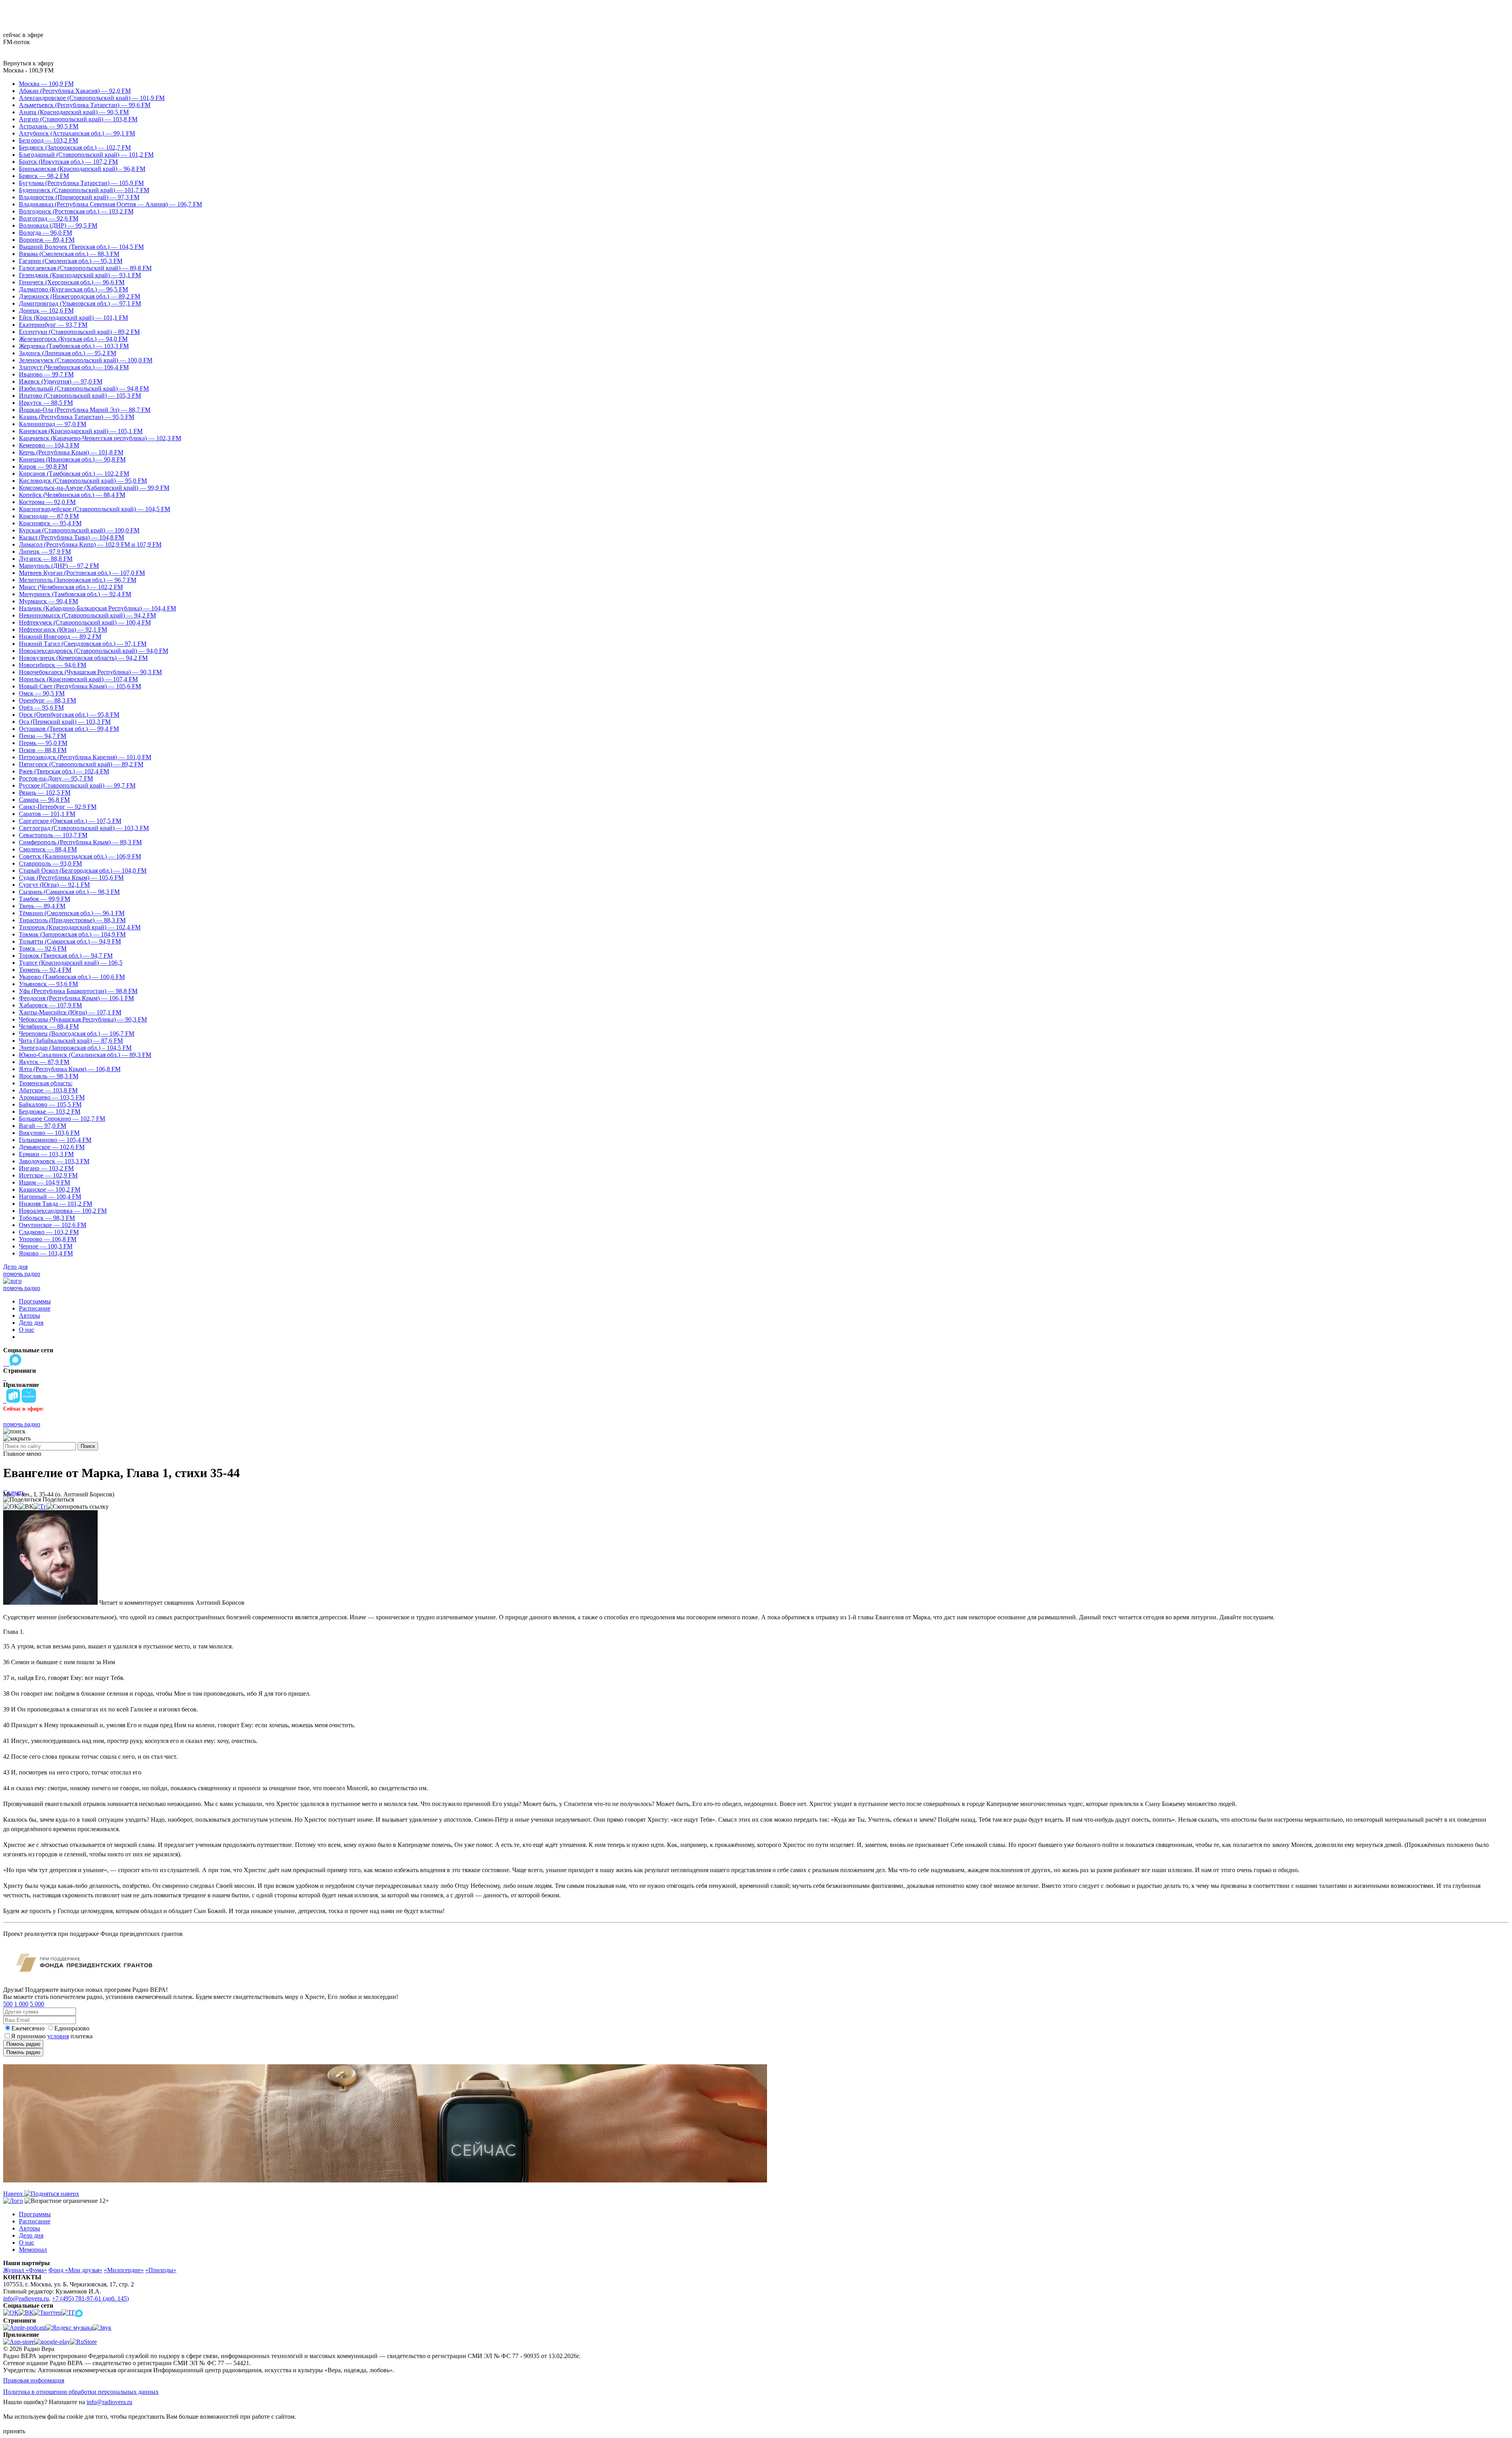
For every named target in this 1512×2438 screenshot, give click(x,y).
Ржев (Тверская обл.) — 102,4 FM (64, 771)
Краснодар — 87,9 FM (49, 516)
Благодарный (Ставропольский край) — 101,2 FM (86, 155)
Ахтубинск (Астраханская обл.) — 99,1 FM (77, 133)
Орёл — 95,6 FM (41, 707)
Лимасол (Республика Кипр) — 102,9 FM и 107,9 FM (90, 544)
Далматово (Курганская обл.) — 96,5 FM (73, 289)
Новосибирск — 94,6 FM (53, 665)
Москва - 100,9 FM (28, 70)
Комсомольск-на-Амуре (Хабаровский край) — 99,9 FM (94, 488)
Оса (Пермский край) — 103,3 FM (65, 722)
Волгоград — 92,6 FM (49, 218)
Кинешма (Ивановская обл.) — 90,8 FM (72, 459)
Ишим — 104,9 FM (44, 1182)
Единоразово (72, 2028)
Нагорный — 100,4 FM (50, 1197)
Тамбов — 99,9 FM (44, 899)
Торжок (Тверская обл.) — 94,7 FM (66, 956)
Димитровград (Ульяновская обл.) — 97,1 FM (80, 303)
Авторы (30, 1315)
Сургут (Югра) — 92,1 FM (54, 885)
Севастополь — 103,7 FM (53, 835)
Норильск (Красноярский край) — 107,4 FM (78, 679)
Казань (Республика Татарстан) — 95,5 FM (77, 417)
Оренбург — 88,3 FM (47, 700)
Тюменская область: (46, 1083)
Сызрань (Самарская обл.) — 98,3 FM (69, 892)
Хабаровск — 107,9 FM (50, 1005)
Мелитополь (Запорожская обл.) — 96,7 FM (78, 580)
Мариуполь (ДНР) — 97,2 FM (59, 566)
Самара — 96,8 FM (44, 800)
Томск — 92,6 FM (43, 948)
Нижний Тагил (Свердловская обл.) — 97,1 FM (83, 644)
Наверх (14, 2194)
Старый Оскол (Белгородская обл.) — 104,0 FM (83, 870)
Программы (35, 1301)
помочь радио (22, 1274)
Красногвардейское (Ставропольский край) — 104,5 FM (94, 509)
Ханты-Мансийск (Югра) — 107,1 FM (70, 1012)
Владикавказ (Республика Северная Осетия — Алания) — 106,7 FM (110, 204)
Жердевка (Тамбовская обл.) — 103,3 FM (74, 346)
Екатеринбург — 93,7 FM (53, 325)
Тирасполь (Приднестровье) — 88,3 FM (72, 920)
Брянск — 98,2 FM (44, 176)
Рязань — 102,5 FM (45, 793)
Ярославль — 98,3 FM (49, 1076)
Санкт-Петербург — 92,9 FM (58, 807)
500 (8, 2004)
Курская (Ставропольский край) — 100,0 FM (79, 530)
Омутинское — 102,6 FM (53, 1225)
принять (14, 2431)
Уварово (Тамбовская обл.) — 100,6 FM (72, 977)
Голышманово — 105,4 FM (55, 1140)
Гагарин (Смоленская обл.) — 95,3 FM (71, 261)
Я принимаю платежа (52, 2036)
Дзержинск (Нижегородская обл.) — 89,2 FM (80, 296)
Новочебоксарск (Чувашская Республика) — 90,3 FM (90, 672)
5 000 (37, 2004)
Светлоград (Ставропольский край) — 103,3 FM (84, 828)
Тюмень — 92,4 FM (45, 970)
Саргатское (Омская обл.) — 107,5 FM (70, 821)
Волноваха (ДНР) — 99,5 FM (58, 225)
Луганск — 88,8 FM (46, 559)
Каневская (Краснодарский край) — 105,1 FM (81, 431)
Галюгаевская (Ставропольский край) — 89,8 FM (85, 268)
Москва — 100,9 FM (46, 84)
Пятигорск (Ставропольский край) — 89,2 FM (81, 764)
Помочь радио (23, 2044)
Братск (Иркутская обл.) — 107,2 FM (68, 162)
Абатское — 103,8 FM (48, 1090)
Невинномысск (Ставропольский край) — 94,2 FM (87, 615)
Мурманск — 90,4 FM (48, 601)
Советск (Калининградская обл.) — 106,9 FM (80, 856)
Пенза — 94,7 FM (43, 736)
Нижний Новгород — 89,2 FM (60, 637)
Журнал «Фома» (25, 2270)
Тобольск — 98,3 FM (47, 1218)
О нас (27, 1330)
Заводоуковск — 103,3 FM (54, 1161)
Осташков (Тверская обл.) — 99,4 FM (69, 729)
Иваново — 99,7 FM (46, 374)
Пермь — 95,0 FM (43, 743)
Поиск (88, 1446)
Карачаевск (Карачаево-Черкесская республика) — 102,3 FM (100, 438)
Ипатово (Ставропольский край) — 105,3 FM (80, 396)
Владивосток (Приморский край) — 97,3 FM (79, 197)
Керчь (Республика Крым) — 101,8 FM (71, 452)
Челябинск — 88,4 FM (49, 1026)
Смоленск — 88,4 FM (48, 849)
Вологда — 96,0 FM (45, 233)
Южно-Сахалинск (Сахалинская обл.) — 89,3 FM (85, 1055)
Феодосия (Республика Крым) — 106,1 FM (76, 998)
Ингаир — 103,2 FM (46, 1168)
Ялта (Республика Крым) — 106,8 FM (70, 1069)
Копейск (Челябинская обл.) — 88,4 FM (72, 495)
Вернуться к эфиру (29, 63)
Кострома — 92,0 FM (47, 502)
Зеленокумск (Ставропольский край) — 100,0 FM (86, 360)
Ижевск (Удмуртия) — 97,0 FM (61, 381)
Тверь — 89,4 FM (42, 906)
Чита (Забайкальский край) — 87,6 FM (71, 1041)
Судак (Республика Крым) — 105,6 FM (71, 878)
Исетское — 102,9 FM (48, 1175)
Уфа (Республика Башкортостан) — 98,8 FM (78, 991)
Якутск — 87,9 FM (44, 1062)
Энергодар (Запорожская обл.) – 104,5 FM (75, 1048)
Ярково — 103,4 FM (46, 1253)
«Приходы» (161, 2270)
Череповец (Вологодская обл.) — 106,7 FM (77, 1034)
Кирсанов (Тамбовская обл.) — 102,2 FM (74, 474)
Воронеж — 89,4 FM (47, 240)
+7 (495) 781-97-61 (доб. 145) (90, 2298)
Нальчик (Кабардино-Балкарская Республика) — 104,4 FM (97, 608)
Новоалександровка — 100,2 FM (63, 1211)
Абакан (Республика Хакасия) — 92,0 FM (75, 91)
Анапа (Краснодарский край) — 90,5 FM (74, 112)
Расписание (35, 1308)
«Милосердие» (124, 2270)
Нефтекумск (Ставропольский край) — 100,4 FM (85, 622)
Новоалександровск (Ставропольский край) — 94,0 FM (94, 651)
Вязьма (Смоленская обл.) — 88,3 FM (69, 254)
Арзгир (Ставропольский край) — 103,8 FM (78, 119)
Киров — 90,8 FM (43, 466)
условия (58, 2036)
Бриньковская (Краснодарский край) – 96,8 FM (82, 169)
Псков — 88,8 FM (43, 750)
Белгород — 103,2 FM (48, 140)
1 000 (21, 2004)
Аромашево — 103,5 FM (52, 1097)
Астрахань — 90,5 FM (49, 126)
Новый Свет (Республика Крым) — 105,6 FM (80, 686)
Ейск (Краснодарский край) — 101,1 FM (73, 318)
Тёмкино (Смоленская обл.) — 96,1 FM (72, 913)
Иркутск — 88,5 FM (46, 403)
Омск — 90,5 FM (42, 693)
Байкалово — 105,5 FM (50, 1104)
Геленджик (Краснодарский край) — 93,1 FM (80, 275)
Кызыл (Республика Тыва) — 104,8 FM (71, 537)
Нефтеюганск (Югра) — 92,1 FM (63, 629)
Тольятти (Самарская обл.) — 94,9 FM (70, 941)
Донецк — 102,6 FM (46, 311)
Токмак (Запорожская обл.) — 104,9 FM (72, 934)
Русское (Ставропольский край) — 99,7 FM (77, 785)
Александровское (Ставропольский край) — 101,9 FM (92, 98)
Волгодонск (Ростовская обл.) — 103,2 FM (76, 211)
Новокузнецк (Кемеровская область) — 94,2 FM (83, 658)
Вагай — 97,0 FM (43, 1126)
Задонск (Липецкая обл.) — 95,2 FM (68, 353)
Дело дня (15, 1267)
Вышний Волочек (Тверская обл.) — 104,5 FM (81, 247)
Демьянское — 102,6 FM (52, 1147)
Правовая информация (34, 2380)
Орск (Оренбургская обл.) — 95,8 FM (69, 715)
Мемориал (33, 2250)
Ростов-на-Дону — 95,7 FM (56, 778)
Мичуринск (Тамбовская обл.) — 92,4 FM (75, 594)
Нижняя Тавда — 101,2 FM (56, 1204)
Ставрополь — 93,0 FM (50, 863)
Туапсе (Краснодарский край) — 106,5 (71, 963)
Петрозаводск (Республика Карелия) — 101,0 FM (85, 757)
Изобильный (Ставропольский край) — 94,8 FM (84, 388)
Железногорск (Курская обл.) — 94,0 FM (73, 339)
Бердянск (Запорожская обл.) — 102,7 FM (75, 147)
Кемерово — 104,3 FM (49, 445)
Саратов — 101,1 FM (47, 814)
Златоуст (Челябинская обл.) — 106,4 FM (74, 367)
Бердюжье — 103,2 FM (50, 1111)
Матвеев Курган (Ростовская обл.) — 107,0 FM (82, 573)
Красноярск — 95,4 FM (50, 523)
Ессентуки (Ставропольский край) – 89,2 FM (79, 332)
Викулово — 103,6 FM (49, 1133)
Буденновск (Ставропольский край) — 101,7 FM (84, 190)
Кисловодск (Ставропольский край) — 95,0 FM (83, 481)
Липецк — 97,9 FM (45, 552)
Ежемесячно (28, 2028)
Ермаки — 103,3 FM (46, 1154)
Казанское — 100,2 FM (50, 1189)
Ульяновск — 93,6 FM (48, 984)
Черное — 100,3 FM (46, 1246)
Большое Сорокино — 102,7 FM (62, 1119)
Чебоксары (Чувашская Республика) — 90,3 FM (83, 1019)
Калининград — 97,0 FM (53, 424)
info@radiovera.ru (26, 2298)
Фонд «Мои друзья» (75, 2270)
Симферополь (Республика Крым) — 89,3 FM (80, 842)
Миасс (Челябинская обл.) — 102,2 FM (71, 587)
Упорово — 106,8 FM (48, 1239)
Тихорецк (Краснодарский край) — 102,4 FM (80, 927)
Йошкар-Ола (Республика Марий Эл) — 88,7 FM (85, 410)
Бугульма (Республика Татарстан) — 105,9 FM (81, 183)
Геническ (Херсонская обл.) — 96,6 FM (72, 282)
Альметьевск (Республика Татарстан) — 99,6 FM (85, 105)
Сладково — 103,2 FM (49, 1232)
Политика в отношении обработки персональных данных (81, 2392)
